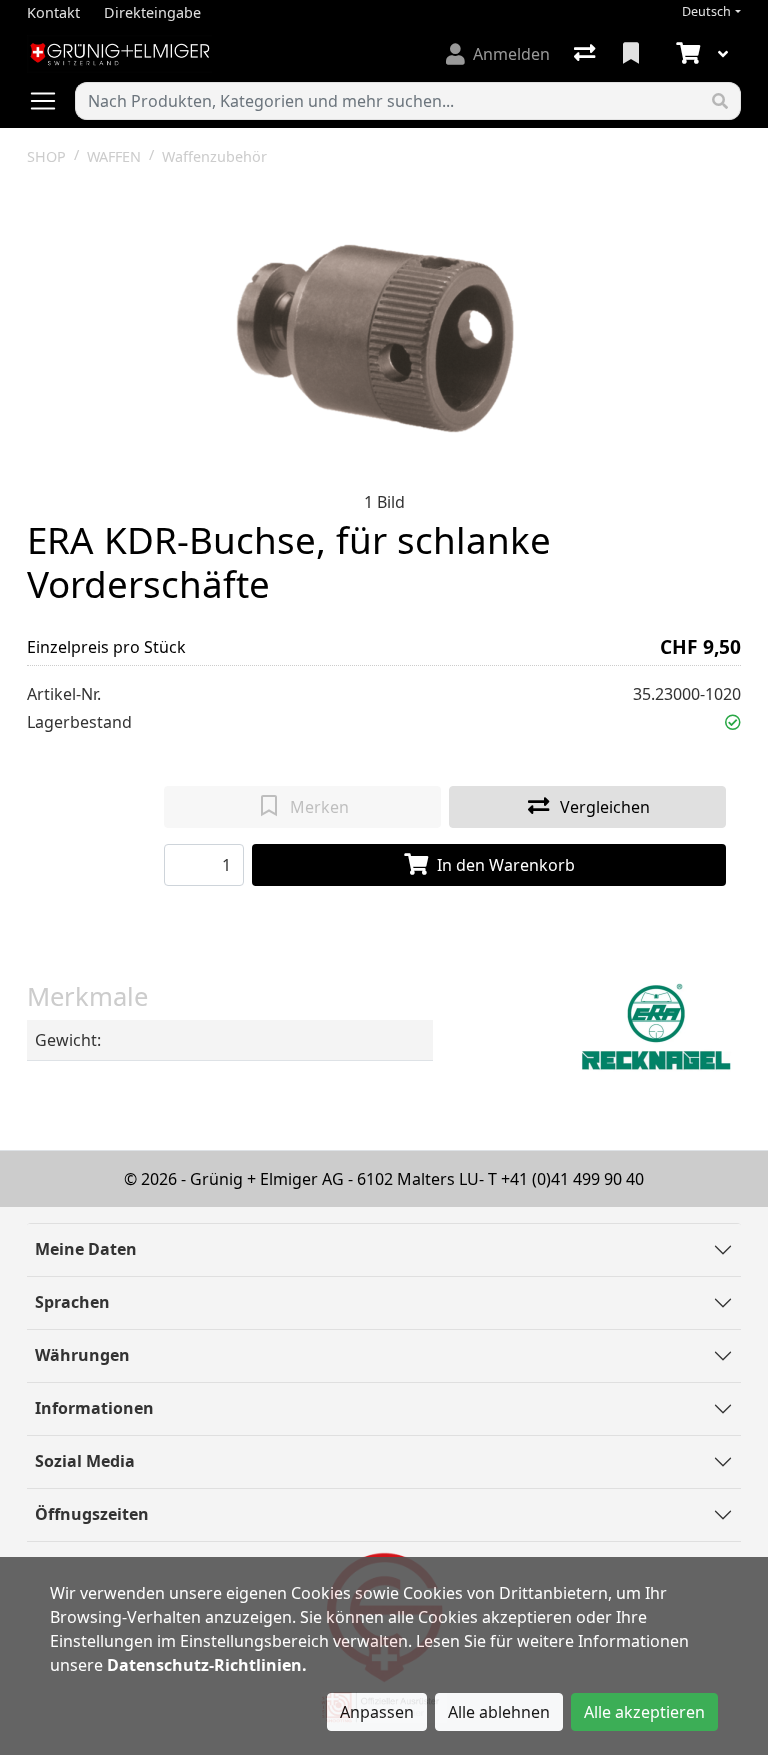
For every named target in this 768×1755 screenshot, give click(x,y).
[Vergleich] (586, 54)
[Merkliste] (633, 54)
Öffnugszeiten (92, 1514)
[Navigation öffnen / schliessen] (51, 101)
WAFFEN (114, 156)
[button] (733, 722)
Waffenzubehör (214, 156)
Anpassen (377, 1712)
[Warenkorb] (686, 54)
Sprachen (72, 1302)
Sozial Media (85, 1461)
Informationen (94, 1408)
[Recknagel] (656, 1028)
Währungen (82, 1355)
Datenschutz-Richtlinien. (207, 1665)
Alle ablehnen (499, 1712)
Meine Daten (86, 1249)
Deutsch (706, 11)
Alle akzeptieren (644, 1712)
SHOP (46, 156)
